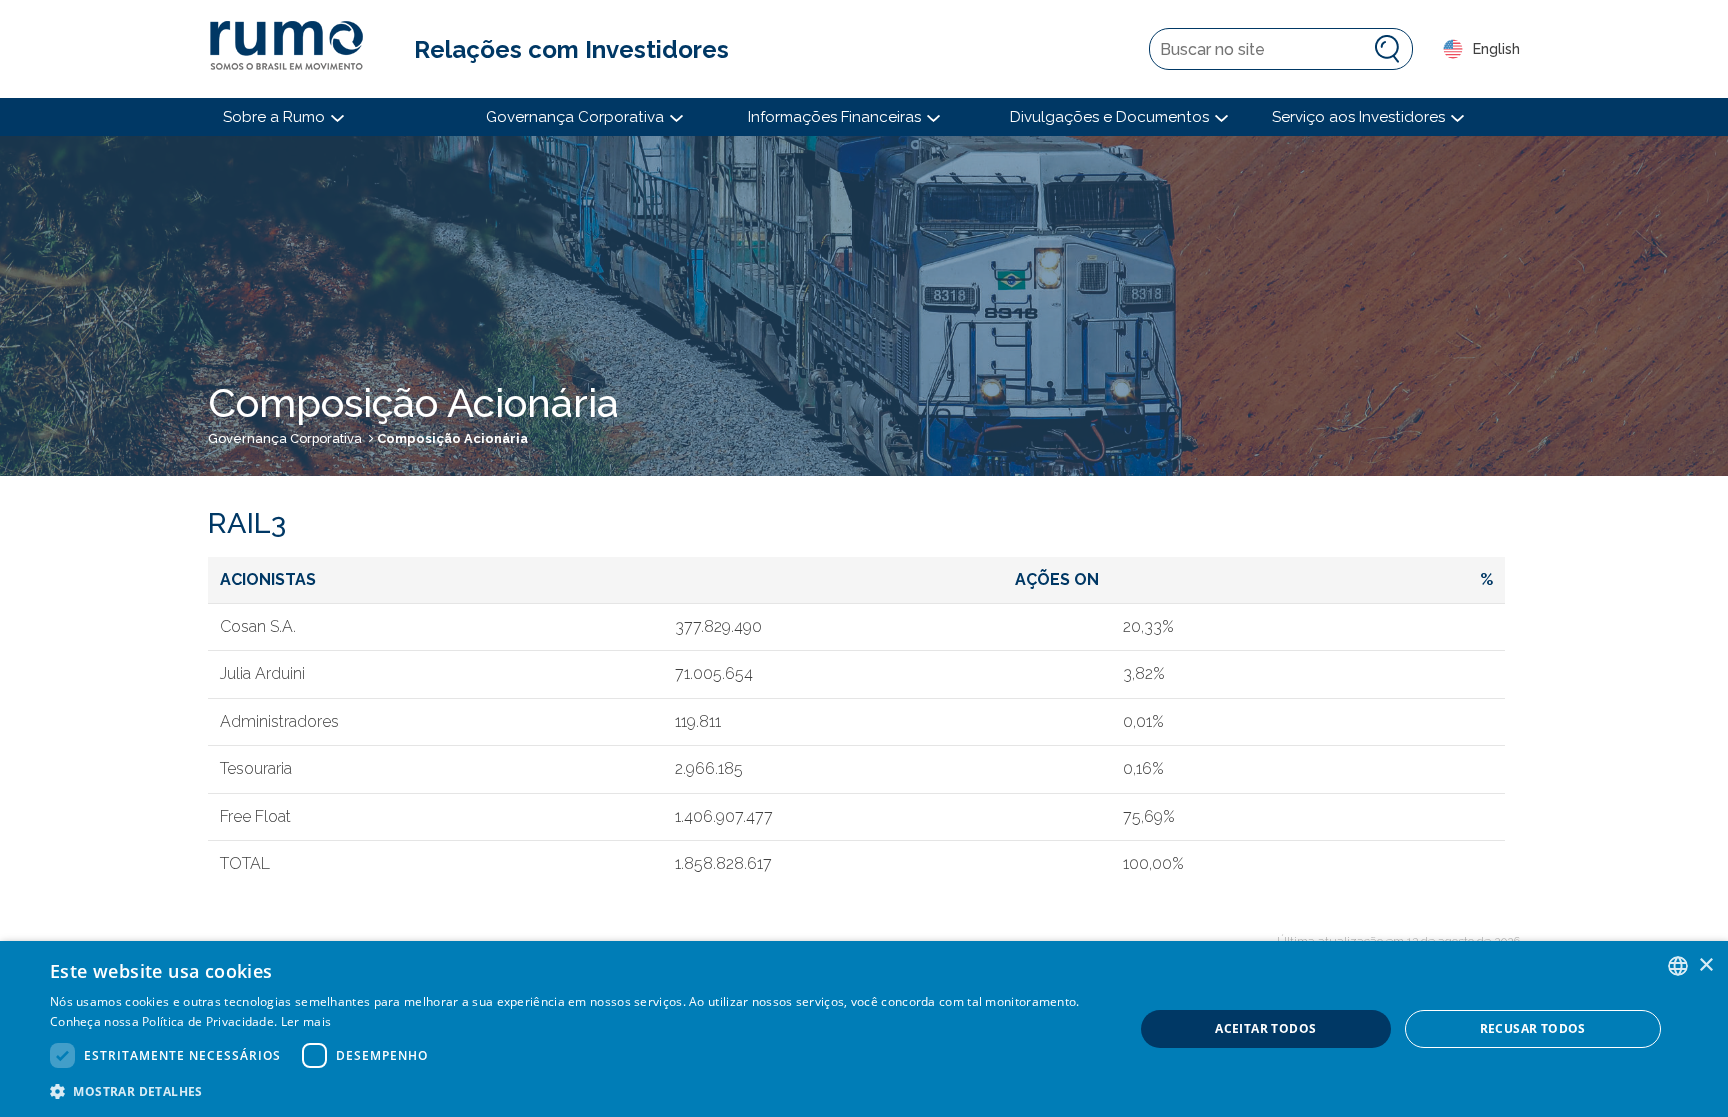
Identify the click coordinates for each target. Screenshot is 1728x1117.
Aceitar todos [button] (1265, 1028)
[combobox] (1678, 966)
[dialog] (864, 1029)
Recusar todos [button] (1533, 1028)
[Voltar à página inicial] (296, 49)
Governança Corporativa (285, 438)
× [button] (1705, 965)
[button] (576, 1090)
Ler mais (306, 1021)
